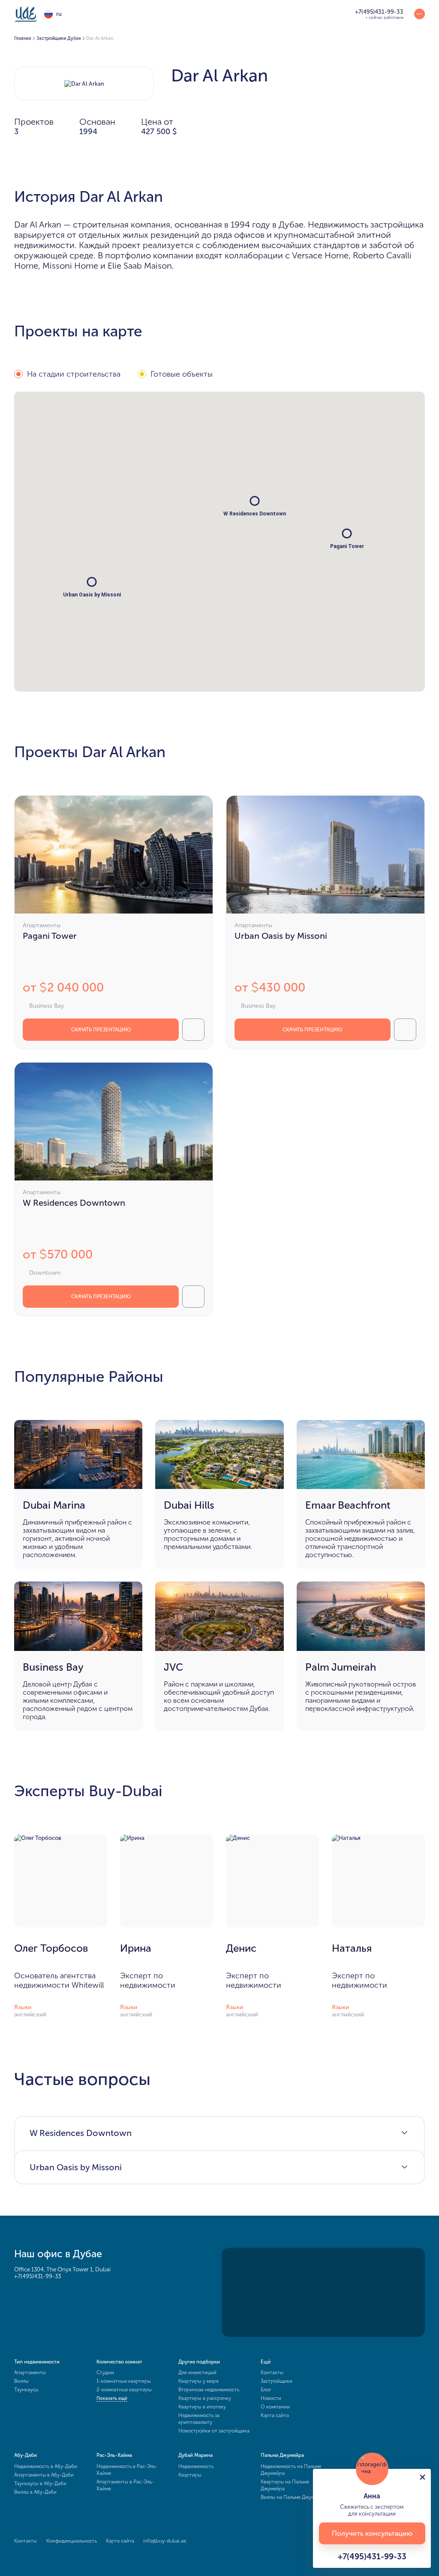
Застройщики (277, 2381)
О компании (275, 2407)
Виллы (21, 2381)
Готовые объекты (182, 374)
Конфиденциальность (72, 2541)
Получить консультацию (372, 2533)
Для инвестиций (197, 2372)
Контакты (272, 2372)
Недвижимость (196, 2466)
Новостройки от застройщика (214, 2431)
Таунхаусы (26, 2390)
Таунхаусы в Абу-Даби (40, 2483)
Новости (271, 2398)
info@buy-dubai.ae (165, 2541)
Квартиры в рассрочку (205, 2398)
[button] (255, 501)
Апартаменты (30, 2372)
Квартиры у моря (198, 2381)
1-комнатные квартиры (124, 2381)
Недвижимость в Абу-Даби (46, 2466)
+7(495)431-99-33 (38, 2276)
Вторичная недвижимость (209, 2390)
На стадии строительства (74, 374)
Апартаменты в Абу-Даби (44, 2475)
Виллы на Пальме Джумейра (293, 2497)
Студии (105, 2372)
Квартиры (190, 2475)
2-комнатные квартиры (124, 2390)
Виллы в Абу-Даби (35, 2492)
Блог (266, 2390)
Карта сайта (275, 2415)
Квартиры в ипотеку (202, 2407)
